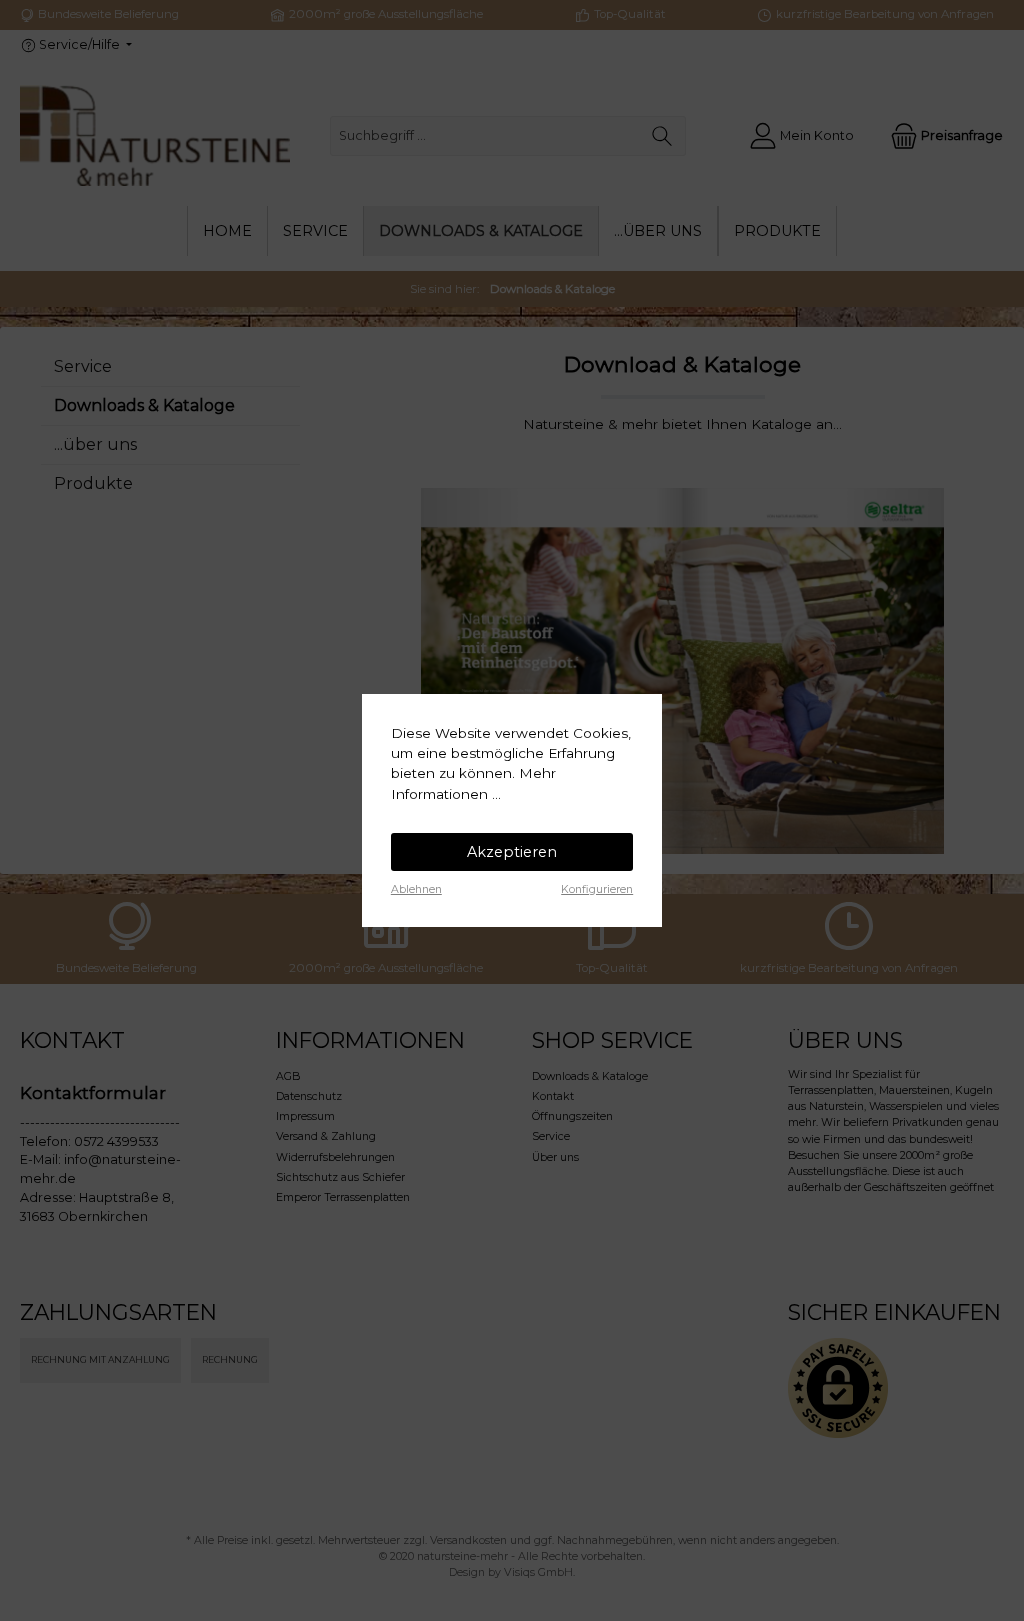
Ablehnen (416, 889)
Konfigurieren (597, 889)
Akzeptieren (512, 852)
